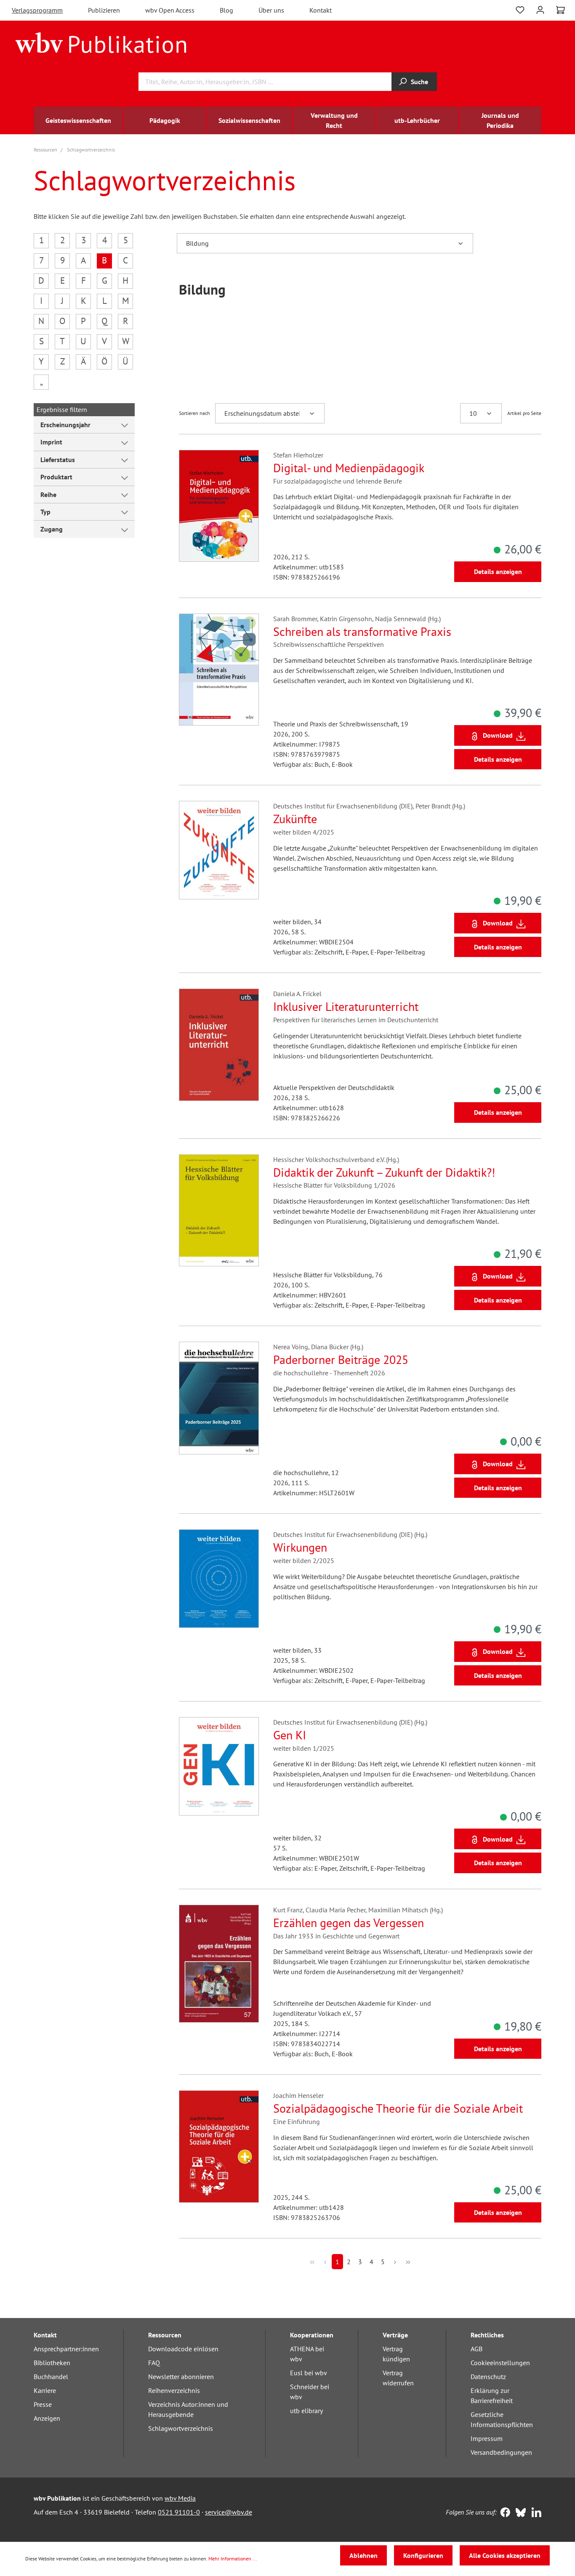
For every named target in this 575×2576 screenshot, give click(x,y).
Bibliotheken (52, 2363)
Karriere (45, 2390)
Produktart (56, 477)
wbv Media (180, 2498)
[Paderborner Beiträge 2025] (219, 1398)
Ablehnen (363, 2555)
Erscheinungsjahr (65, 425)
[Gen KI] (219, 1766)
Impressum (487, 2438)
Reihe (48, 494)
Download (498, 735)
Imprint (51, 442)
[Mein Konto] (540, 9)
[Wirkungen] (219, 1579)
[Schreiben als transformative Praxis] (219, 670)
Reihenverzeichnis (174, 2390)
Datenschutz (488, 2377)
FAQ (154, 2363)
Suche (419, 82)
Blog (226, 10)
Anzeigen (47, 2418)
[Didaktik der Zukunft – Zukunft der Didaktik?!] (219, 1210)
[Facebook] (503, 2513)
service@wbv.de (229, 2512)
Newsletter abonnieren (181, 2377)
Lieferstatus (58, 460)
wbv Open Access (170, 10)
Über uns (271, 10)
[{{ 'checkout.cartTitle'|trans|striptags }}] (560, 10)
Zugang (52, 529)
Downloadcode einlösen (183, 2349)
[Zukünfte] (219, 850)
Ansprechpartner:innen (66, 2349)
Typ (45, 512)
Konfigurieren (423, 2555)
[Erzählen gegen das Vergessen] (219, 1964)
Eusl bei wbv (309, 2373)
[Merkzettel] (520, 9)
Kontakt (321, 10)
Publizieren (104, 10)
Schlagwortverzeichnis (181, 2428)
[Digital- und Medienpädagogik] (219, 506)
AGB (477, 2349)
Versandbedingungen (501, 2452)
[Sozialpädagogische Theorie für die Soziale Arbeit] (219, 2146)
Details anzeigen (498, 572)
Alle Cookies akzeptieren (505, 2555)
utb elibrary (306, 2411)
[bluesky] (519, 2513)
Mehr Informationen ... (233, 2559)
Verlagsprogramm (37, 10)
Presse (43, 2404)
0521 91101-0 (179, 2512)
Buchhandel (51, 2377)
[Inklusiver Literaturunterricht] (219, 1045)
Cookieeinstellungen (500, 2363)
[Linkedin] (534, 2513)
